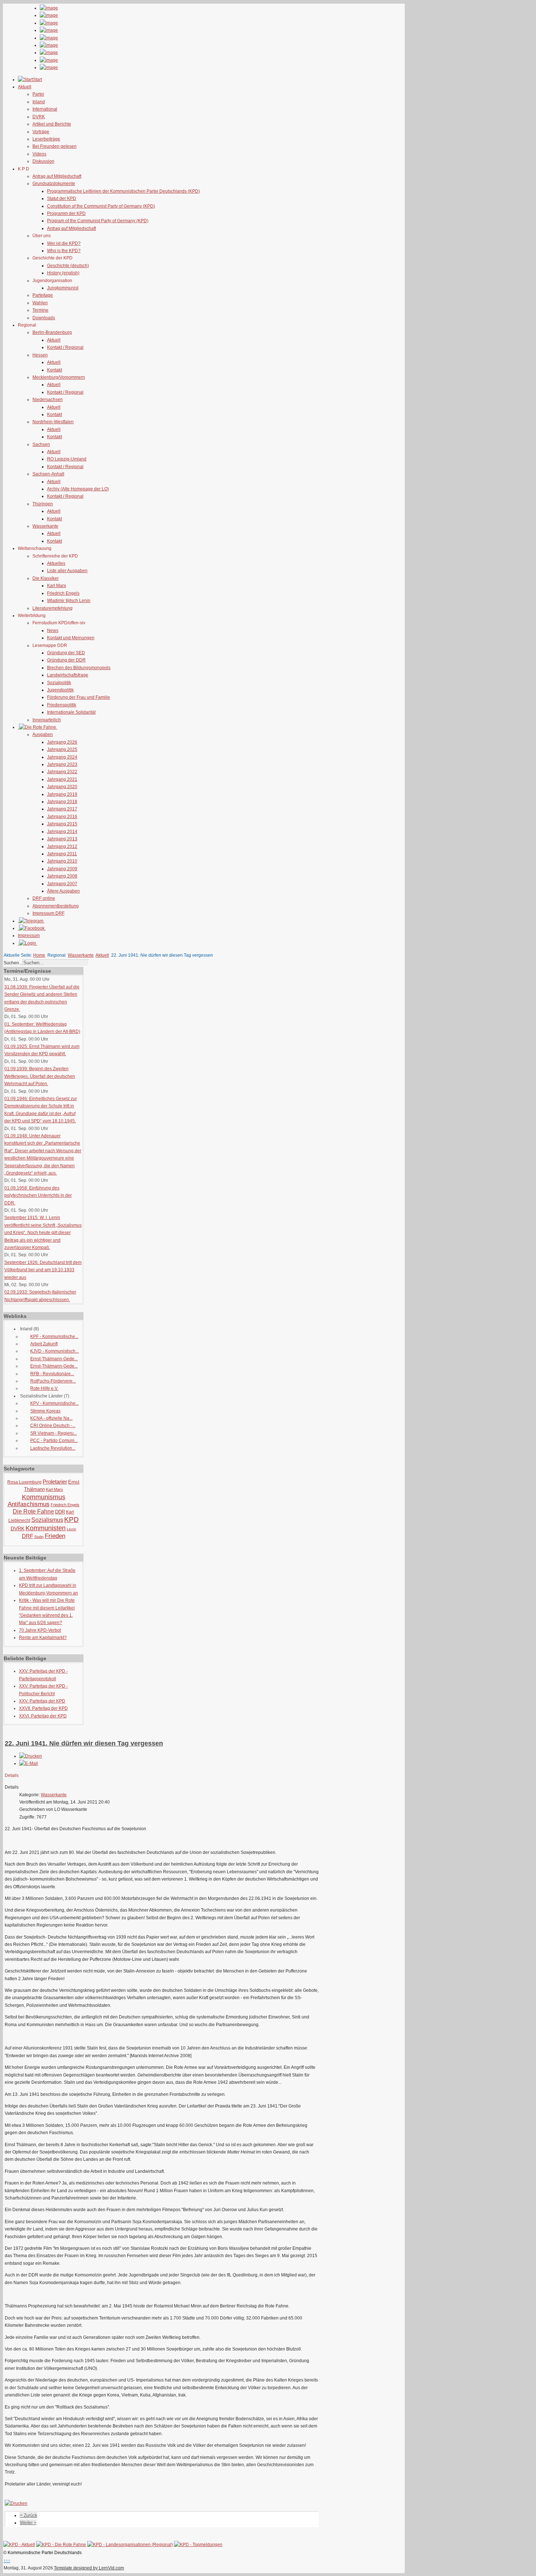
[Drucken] (31, 1756)
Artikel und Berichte (52, 124)
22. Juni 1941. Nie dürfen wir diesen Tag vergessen (84, 1743)
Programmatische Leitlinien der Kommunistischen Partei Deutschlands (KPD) (123, 191)
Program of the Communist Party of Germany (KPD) (98, 221)
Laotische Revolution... (53, 1448)
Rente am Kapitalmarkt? (43, 1638)
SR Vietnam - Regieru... (54, 1433)
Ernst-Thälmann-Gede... (54, 1359)
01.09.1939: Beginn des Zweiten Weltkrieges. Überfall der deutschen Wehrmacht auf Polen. (40, 1076)
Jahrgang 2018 (62, 802)
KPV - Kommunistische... (55, 1403)
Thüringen (43, 504)
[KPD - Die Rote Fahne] (61, 2545)
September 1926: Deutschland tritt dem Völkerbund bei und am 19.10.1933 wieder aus (43, 1270)
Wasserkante (45, 526)
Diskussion (43, 161)
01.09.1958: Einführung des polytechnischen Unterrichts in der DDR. (38, 1196)
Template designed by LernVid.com (89, 2568)
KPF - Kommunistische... (54, 1337)
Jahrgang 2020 (62, 787)
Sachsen (41, 444)
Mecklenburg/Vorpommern (59, 377)
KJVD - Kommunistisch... (55, 1351)
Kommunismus (44, 1497)
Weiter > (28, 2523)
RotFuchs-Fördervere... (53, 1381)
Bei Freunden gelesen (55, 146)
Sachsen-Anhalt (48, 474)
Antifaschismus (29, 1504)
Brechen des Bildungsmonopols (79, 668)
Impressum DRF (48, 913)
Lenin (71, 1529)
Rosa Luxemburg (24, 1482)
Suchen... (13, 963)
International (45, 109)
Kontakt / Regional (65, 347)
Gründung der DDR (66, 660)
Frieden (55, 1536)
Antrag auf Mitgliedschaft (57, 176)
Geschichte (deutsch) (68, 266)
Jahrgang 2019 (62, 794)
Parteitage (43, 295)
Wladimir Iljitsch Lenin (69, 601)
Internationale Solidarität (71, 712)
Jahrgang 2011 (62, 854)
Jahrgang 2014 (62, 832)
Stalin (39, 1537)
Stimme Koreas (45, 1411)
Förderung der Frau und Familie (79, 697)
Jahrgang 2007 (62, 884)
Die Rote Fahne (33, 1511)
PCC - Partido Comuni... (54, 1441)
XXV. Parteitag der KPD (42, 1701)
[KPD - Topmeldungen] (198, 2545)
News (53, 630)
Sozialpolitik (59, 683)
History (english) (63, 273)
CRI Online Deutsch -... (53, 1426)
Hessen (40, 355)
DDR (60, 1512)
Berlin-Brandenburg (52, 332)
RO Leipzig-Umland (67, 459)
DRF (28, 1536)
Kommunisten (46, 1528)
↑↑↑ (7, 2561)
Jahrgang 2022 (62, 772)
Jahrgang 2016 (62, 817)
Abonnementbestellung (56, 906)
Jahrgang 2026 (62, 742)
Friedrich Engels (63, 593)
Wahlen (40, 303)
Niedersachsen (48, 400)
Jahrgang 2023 (62, 764)
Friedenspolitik (62, 705)
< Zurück (29, 2515)
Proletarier (55, 1482)
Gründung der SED (66, 653)
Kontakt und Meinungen (71, 638)
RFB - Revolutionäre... (52, 1374)
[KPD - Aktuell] (19, 2545)
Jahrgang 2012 (62, 847)
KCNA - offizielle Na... (51, 1418)
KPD (71, 1520)
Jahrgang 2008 (62, 876)
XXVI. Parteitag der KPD (43, 1716)
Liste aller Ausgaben (67, 571)
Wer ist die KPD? (64, 243)
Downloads (44, 318)
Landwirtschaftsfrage (68, 675)
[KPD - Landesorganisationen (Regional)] (130, 2545)
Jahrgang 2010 (62, 861)
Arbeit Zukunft (44, 1344)
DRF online (44, 898)
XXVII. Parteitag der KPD (43, 1708)
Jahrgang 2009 (62, 869)
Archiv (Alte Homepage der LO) (78, 489)
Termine (40, 310)
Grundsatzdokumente (54, 184)
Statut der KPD (62, 198)
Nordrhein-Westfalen (53, 422)
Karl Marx (57, 586)
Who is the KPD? (64, 251)
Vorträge (41, 132)
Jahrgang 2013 (62, 839)
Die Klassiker (46, 578)
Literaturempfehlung (53, 608)
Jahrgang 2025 (62, 749)
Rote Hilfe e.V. (44, 1388)
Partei (38, 94)
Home (39, 955)
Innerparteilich (47, 720)
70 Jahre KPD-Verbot (40, 1630)
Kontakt (55, 370)
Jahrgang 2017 (62, 809)
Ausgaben (43, 734)
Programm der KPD (66, 213)
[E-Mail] (29, 1763)
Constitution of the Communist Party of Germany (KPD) (101, 206)
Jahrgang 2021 (62, 779)
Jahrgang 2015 (62, 824)
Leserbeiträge (46, 139)
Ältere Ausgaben (63, 891)
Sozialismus (47, 1520)
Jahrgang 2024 (62, 757)
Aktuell (54, 340)
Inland (39, 102)
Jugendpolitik (60, 690)
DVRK (39, 117)
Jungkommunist (63, 288)
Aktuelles (56, 563)
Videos (39, 154)
